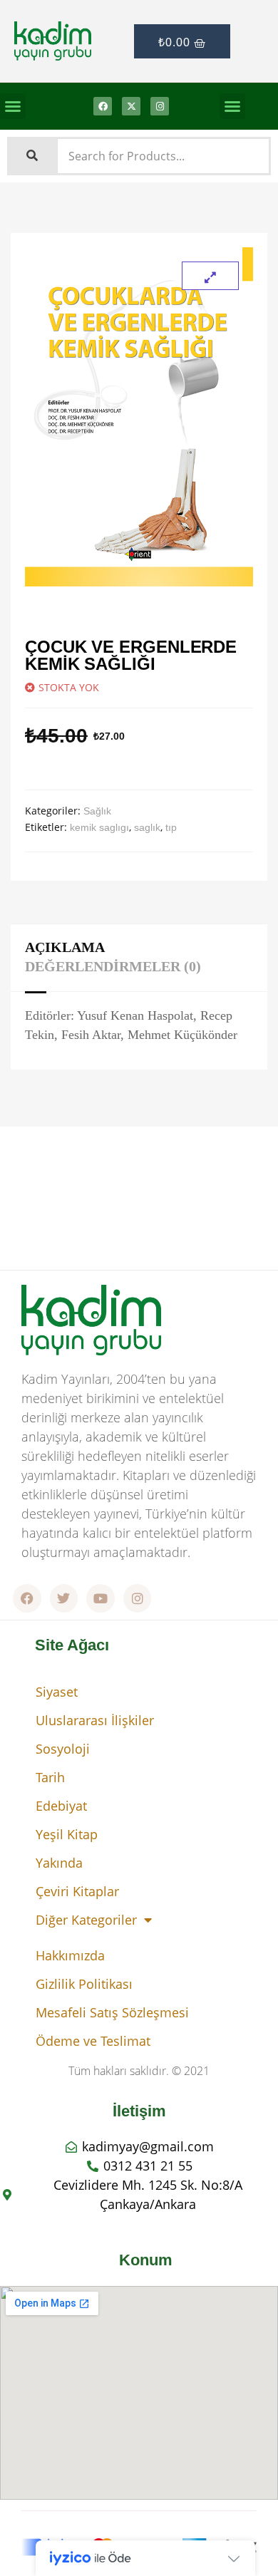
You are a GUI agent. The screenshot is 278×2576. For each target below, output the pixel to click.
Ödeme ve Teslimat (93, 2041)
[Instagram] (160, 106)
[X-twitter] (131, 106)
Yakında (59, 1863)
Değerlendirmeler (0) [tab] (113, 966)
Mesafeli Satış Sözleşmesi (112, 2012)
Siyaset (57, 1692)
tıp (171, 827)
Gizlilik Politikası (84, 1984)
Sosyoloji (63, 1749)
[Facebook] (103, 106)
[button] (13, 106)
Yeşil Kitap (67, 1834)
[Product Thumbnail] (210, 276)
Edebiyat (61, 1806)
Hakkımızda (70, 1955)
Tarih (50, 1777)
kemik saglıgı (99, 827)
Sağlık (97, 811)
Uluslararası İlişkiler (95, 1720)
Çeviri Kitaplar (77, 1891)
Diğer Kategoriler (86, 1920)
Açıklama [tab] (65, 947)
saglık (147, 827)
